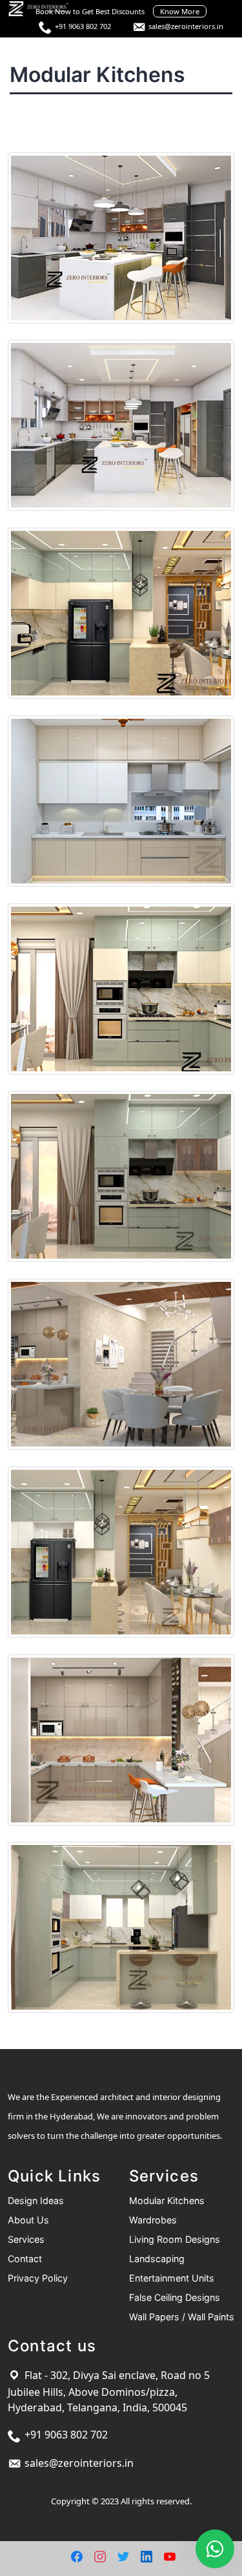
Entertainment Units (172, 2278)
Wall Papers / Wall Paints (182, 2317)
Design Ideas (36, 2200)
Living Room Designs (175, 2239)
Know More (180, 11)
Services (26, 2239)
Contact (25, 2259)
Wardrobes (153, 2220)
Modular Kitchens (167, 2200)
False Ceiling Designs (175, 2297)
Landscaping (157, 2259)
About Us (28, 2220)
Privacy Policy (38, 2278)
